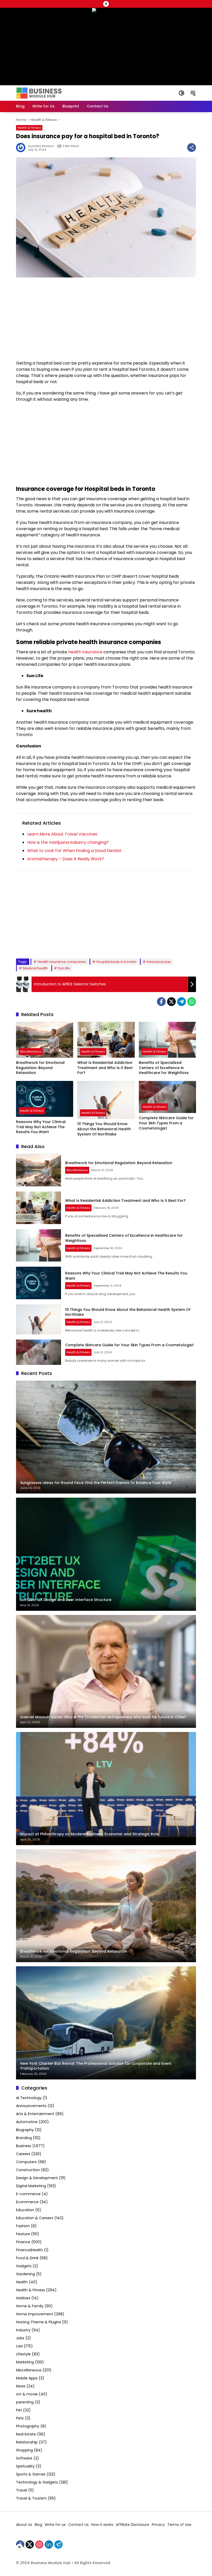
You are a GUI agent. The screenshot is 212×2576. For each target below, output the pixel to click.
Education (25, 2210)
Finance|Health (29, 2250)
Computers (26, 2162)
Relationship (27, 2442)
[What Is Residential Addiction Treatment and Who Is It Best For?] (106, 1040)
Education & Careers (35, 2218)
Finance (23, 2242)
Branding (24, 2138)
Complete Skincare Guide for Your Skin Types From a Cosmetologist (166, 1123)
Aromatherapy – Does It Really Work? (66, 859)
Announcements (31, 2106)
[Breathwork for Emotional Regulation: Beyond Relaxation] (45, 1040)
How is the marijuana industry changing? (68, 842)
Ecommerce (27, 2202)
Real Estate (26, 2434)
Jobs (20, 2338)
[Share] (192, 148)
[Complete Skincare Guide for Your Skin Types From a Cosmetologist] (167, 1097)
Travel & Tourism (31, 2498)
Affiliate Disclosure (132, 2525)
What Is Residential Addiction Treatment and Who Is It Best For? (105, 1068)
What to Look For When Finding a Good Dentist (74, 851)
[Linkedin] (49, 2544)
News (21, 2386)
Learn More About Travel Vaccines (62, 834)
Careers (23, 2154)
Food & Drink (27, 2258)
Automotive (27, 2122)
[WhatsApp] (192, 1002)
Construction (28, 2170)
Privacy (158, 2525)
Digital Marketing (31, 2186)
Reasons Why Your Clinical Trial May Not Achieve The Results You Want (41, 1127)
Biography (25, 2130)
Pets (20, 2418)
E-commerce (28, 2194)
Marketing (25, 2362)
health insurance (85, 652)
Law (19, 2346)
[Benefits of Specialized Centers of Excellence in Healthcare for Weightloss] (167, 1040)
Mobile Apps (27, 2378)
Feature (23, 2234)
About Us (24, 2525)
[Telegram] (181, 1002)
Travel (22, 2490)
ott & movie (27, 2394)
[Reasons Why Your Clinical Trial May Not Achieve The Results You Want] (45, 1099)
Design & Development (37, 2178)
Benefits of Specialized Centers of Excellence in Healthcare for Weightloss (164, 1068)
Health (22, 2282)
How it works (102, 2525)
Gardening (25, 2274)
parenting (25, 2402)
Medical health (35, 968)
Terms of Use (179, 2525)
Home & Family (30, 2306)
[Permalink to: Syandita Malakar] (22, 148)
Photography (28, 2426)
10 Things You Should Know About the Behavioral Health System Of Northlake (104, 1129)
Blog (38, 2525)
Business (24, 2146)
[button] (181, 93)
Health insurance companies (62, 962)
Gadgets (24, 2266)
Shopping (24, 2450)
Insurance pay (159, 962)
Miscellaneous (31, 1051)
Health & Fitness (29, 128)
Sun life (64, 968)
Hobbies (23, 2298)
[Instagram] (39, 2544)
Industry (23, 2330)
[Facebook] (161, 1002)
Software (24, 2458)
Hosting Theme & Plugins (39, 2322)
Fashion (23, 2226)
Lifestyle (23, 2354)
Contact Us (78, 2525)
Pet (19, 2410)
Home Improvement (35, 2314)
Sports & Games (31, 2474)
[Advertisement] (106, 319)
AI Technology (29, 2098)
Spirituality (25, 2466)
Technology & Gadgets (37, 2482)
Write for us (55, 2525)
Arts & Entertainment (35, 2114)
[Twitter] (171, 1002)
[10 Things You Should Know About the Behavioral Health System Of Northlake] (106, 1100)
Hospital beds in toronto (116, 962)
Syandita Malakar (41, 146)
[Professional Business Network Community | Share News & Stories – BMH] (39, 93)
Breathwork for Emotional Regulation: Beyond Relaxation (40, 1068)
